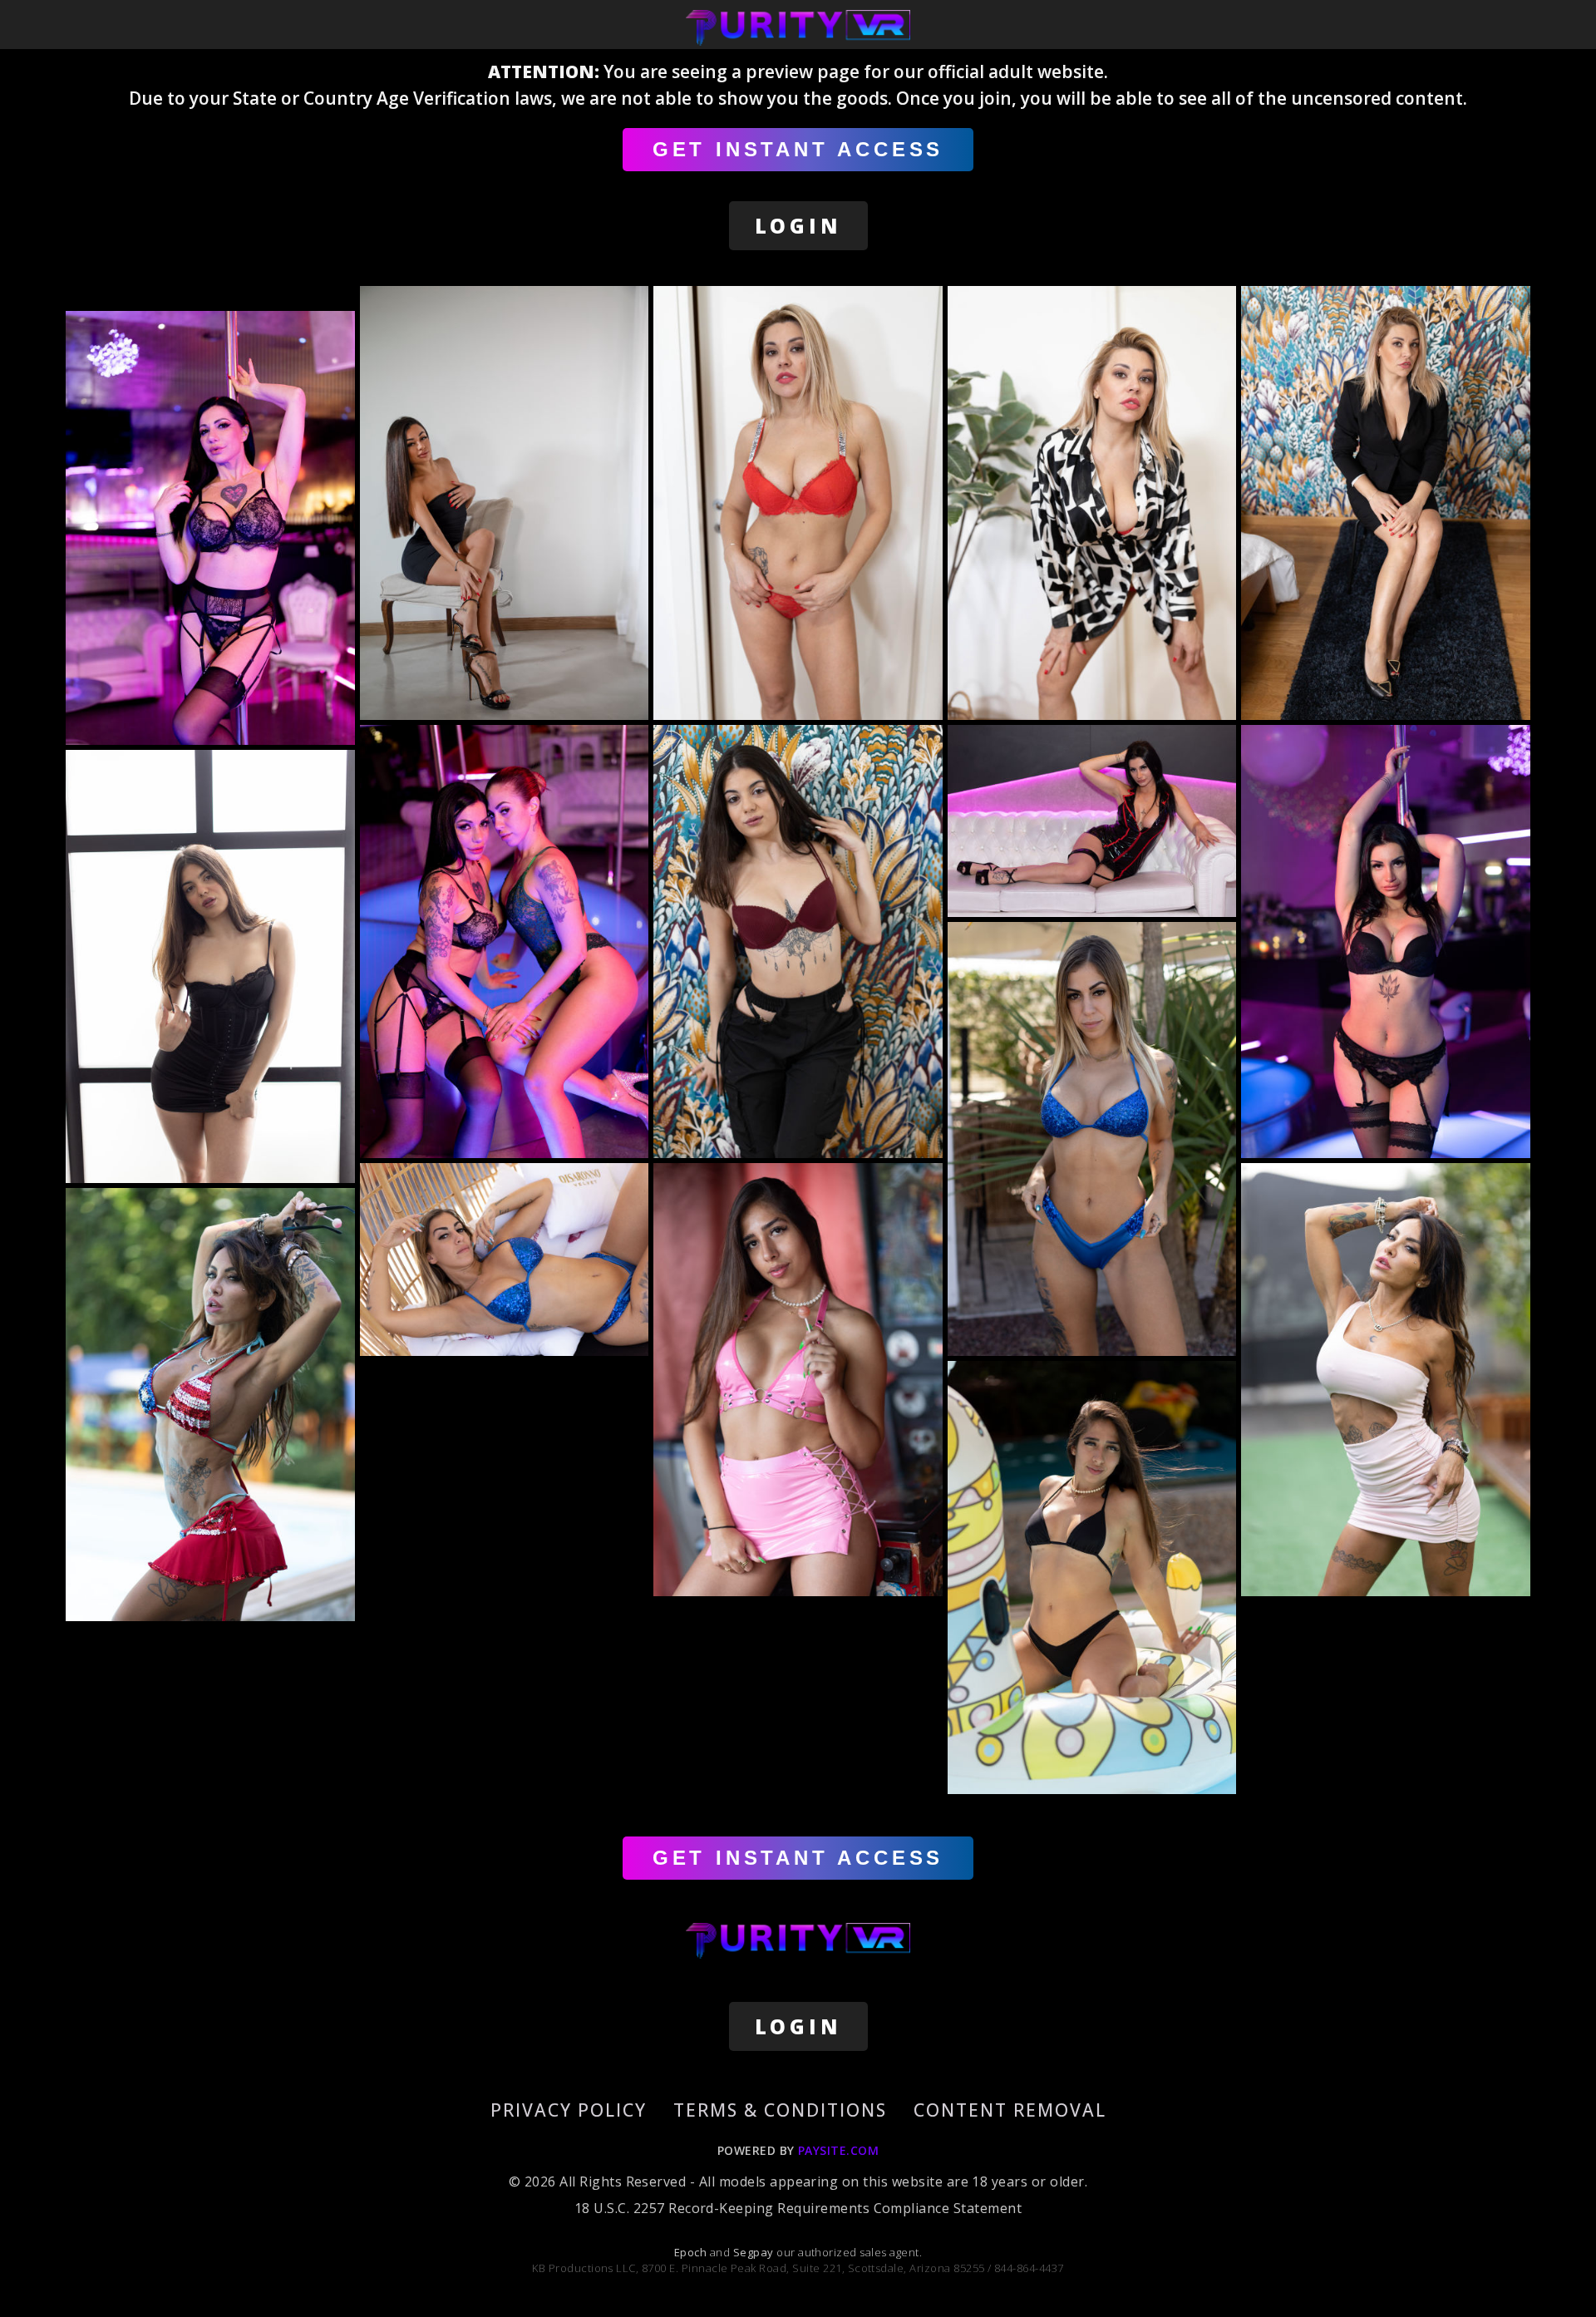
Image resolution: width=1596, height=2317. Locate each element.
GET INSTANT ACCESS (798, 149)
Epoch (692, 2252)
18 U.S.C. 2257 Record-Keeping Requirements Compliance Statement (798, 2208)
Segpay (755, 2252)
